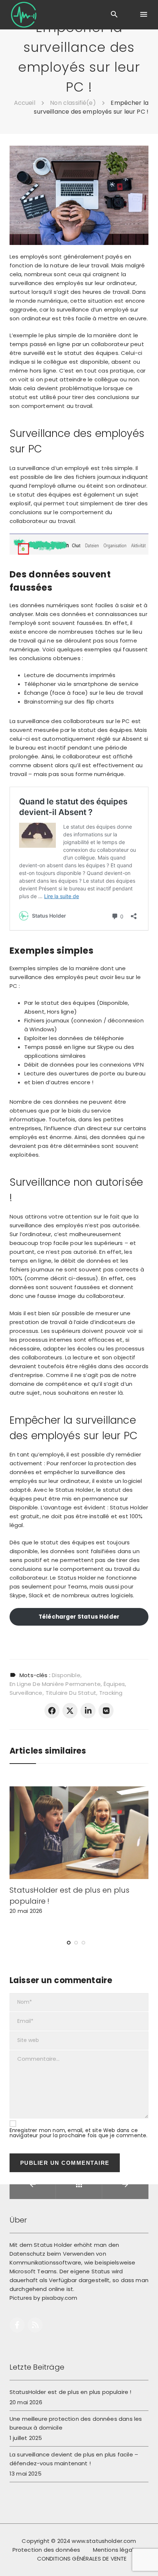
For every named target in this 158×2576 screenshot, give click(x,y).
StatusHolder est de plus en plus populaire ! (71, 2392)
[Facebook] (17, 2325)
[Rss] (35, 2325)
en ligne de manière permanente (55, 1684)
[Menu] (143, 15)
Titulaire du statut (71, 1693)
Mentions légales (117, 2550)
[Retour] (79, 2184)
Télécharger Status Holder (79, 1617)
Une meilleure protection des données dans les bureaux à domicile (76, 2423)
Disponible (66, 1675)
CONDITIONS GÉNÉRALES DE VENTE (82, 2559)
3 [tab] (83, 1950)
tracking (111, 1693)
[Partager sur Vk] (106, 1710)
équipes (114, 1684)
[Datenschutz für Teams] (24, 15)
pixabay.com (60, 2298)
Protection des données (46, 2550)
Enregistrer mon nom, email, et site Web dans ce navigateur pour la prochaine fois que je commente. (79, 2133)
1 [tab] (69, 1950)
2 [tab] (76, 1950)
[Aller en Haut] (144, 2560)
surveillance (26, 1693)
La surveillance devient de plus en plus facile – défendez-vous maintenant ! (74, 2459)
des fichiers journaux (92, 477)
